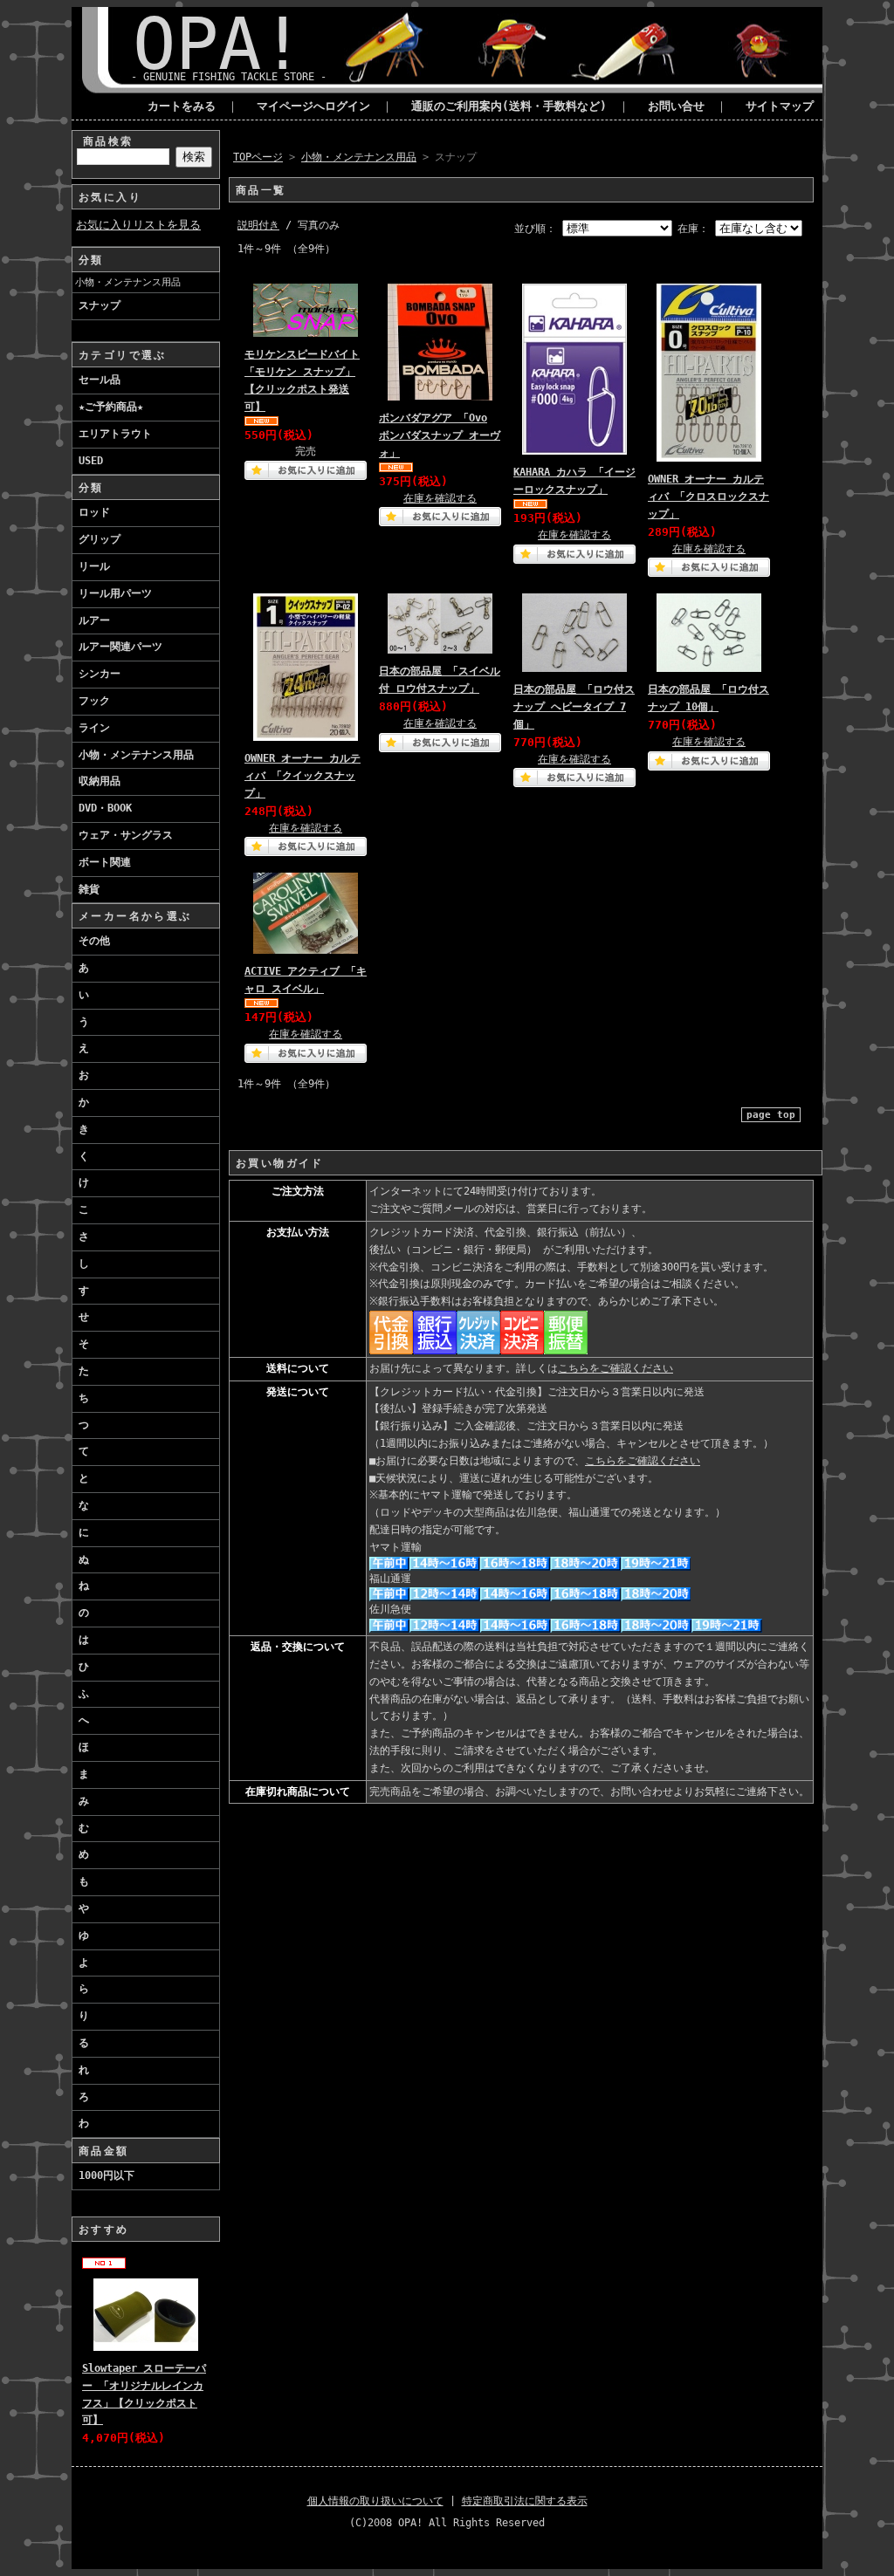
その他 (94, 941)
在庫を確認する (440, 498)
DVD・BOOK (105, 808)
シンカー (100, 674)
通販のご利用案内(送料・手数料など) (509, 106)
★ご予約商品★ (111, 407)
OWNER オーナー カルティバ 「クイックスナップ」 (303, 776)
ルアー (94, 620)
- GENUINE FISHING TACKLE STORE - (229, 77)
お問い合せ (676, 106)
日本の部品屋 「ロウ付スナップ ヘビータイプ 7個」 (574, 707)
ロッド (94, 512)
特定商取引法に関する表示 (525, 2501)
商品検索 (108, 141)
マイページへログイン (313, 106)
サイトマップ (780, 106)
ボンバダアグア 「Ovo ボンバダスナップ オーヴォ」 (440, 435)
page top (771, 1115)
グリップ (100, 539)
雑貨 (89, 889)
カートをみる (182, 106)
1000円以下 (107, 2175)
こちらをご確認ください (615, 1368)
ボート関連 (105, 862)
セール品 (100, 380)
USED (91, 461)
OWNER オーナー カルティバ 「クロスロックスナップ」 (708, 497)
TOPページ (258, 157)
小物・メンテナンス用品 (128, 282)
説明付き (258, 225)
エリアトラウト (115, 434)
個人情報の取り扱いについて (375, 2501)
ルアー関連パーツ (120, 647)
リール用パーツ (115, 593)
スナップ (100, 305)
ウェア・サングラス (126, 835)
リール (94, 566)
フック (94, 701)
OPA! (218, 44)
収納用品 (100, 781)
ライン (94, 728)
